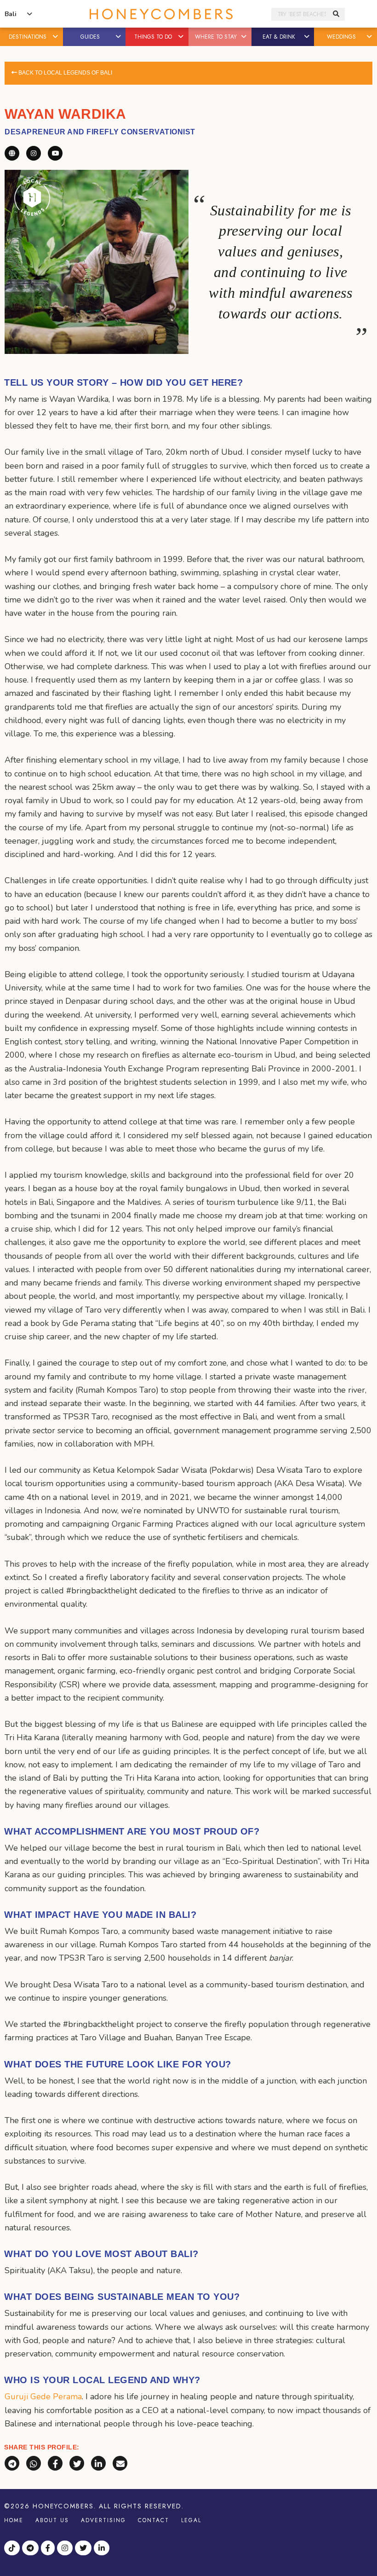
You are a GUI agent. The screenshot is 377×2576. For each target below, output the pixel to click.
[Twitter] (84, 2549)
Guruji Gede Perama (43, 2397)
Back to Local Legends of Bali (65, 73)
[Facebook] (49, 2549)
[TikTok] (13, 2549)
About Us (52, 2520)
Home (14, 2520)
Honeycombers (63, 2506)
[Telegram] (31, 2549)
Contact (154, 2520)
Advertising (103, 2520)
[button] (56, 37)
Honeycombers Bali (161, 14)
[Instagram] (66, 2549)
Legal (191, 2520)
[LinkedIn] (103, 2549)
